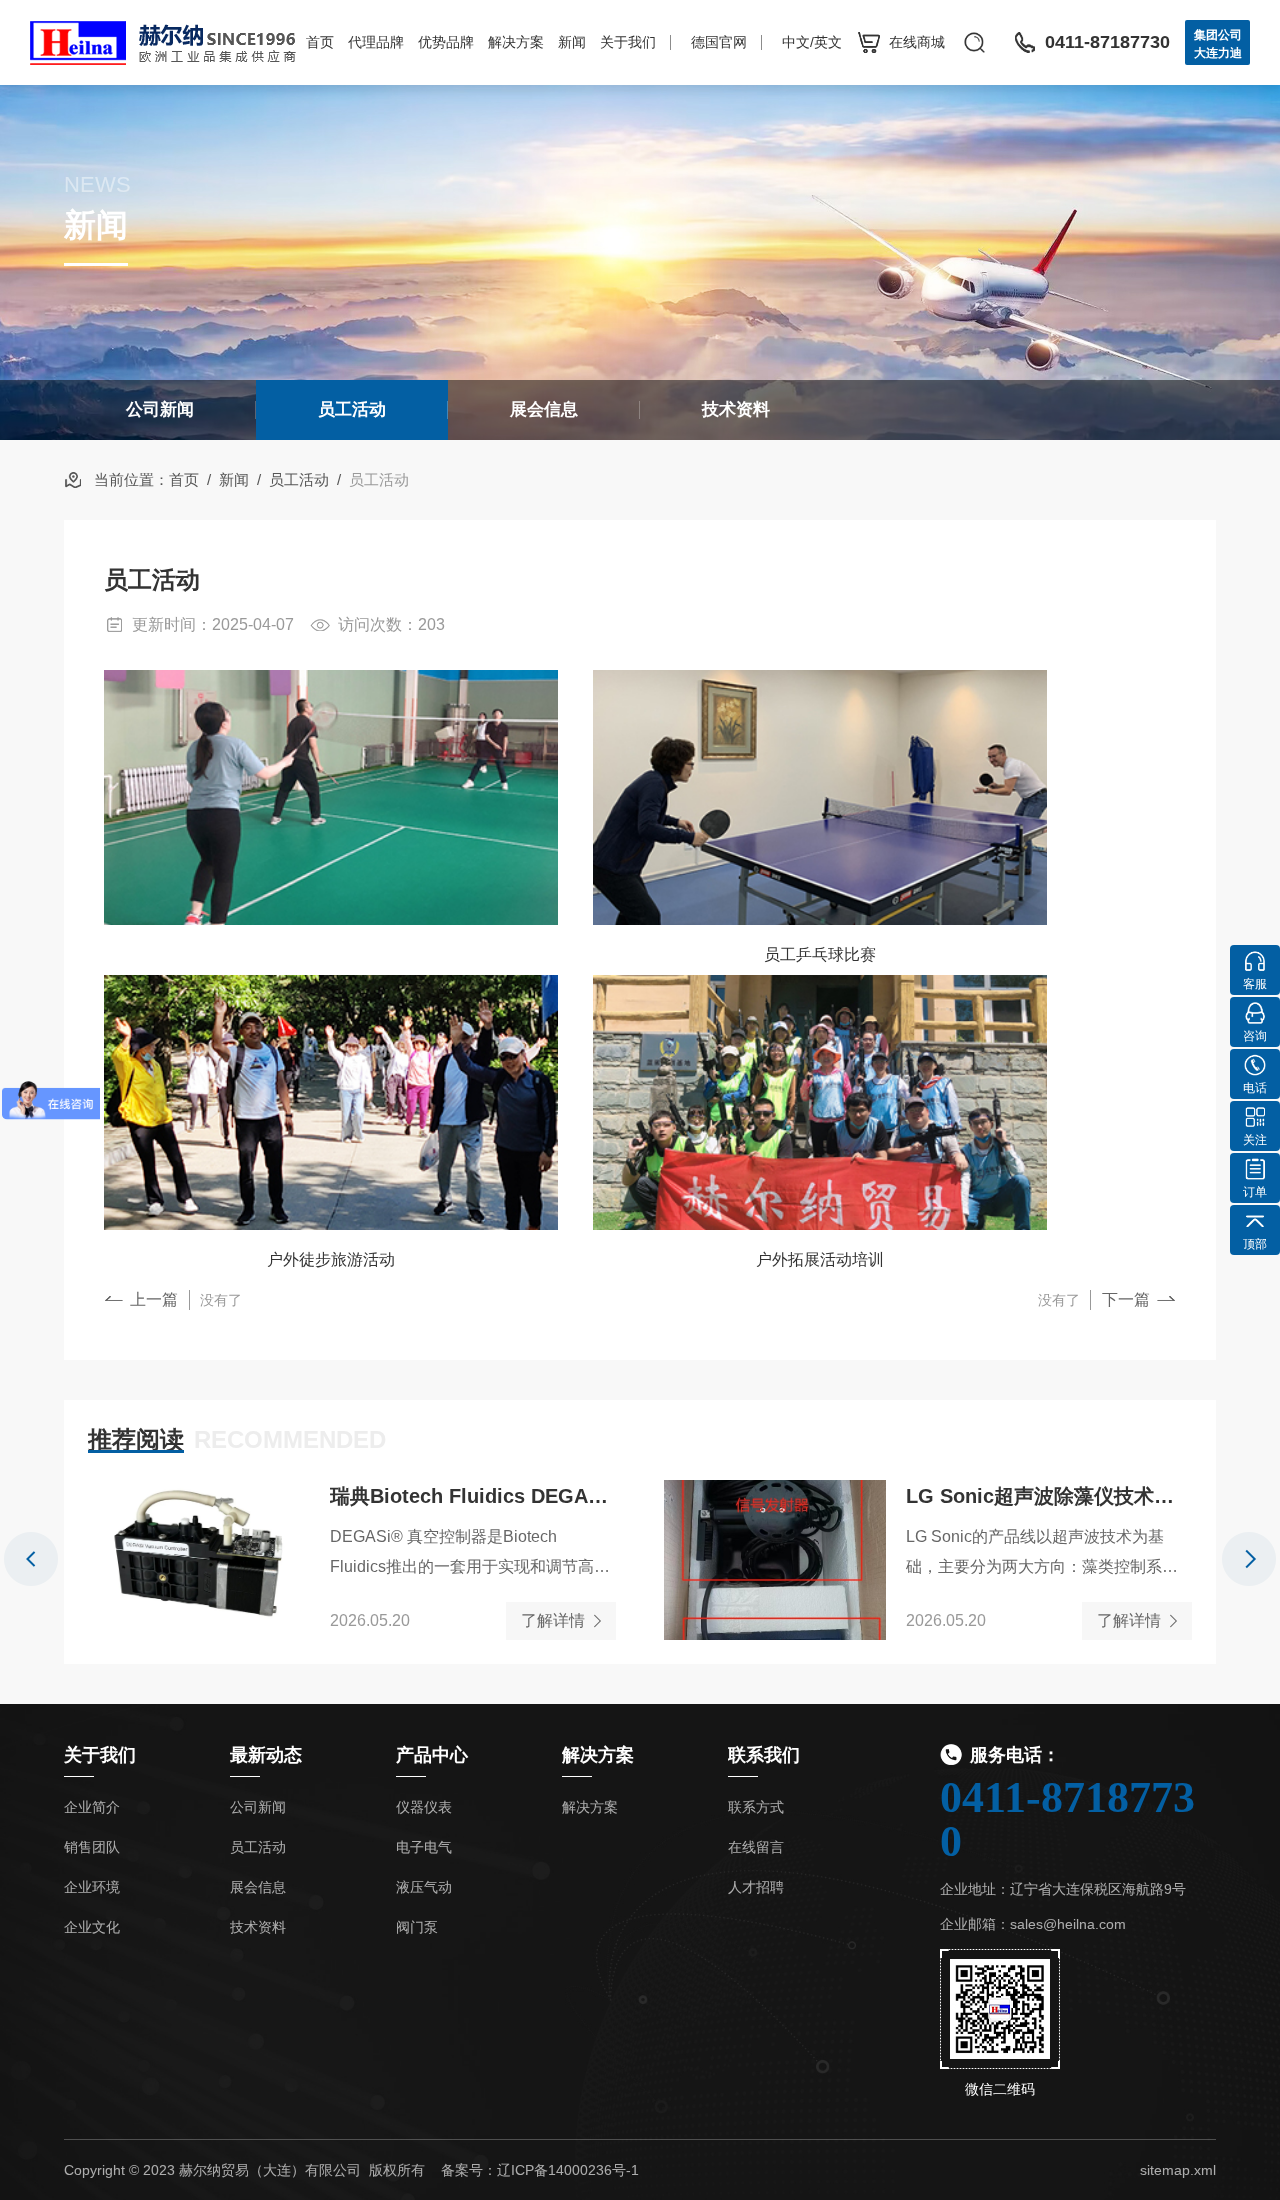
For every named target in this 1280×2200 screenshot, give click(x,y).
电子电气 (424, 1847)
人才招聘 (756, 1887)
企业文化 (92, 1927)
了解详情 (553, 1620)
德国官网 (719, 42)
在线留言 (756, 1847)
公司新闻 (160, 409)
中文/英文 (812, 42)
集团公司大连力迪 (1218, 44)
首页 (320, 42)
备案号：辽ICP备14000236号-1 (540, 2170)
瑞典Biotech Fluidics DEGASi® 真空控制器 (473, 1496)
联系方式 (756, 1807)
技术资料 (736, 409)
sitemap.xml (1178, 2170)
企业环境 (92, 1887)
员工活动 (352, 409)
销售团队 (92, 1847)
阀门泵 (417, 1927)
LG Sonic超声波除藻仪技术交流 (1049, 1496)
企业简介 (92, 1807)
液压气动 (424, 1887)
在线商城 (917, 42)
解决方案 (516, 42)
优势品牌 (446, 42)
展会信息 (544, 409)
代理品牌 (376, 42)
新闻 (572, 42)
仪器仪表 (424, 1807)
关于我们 (628, 42)
